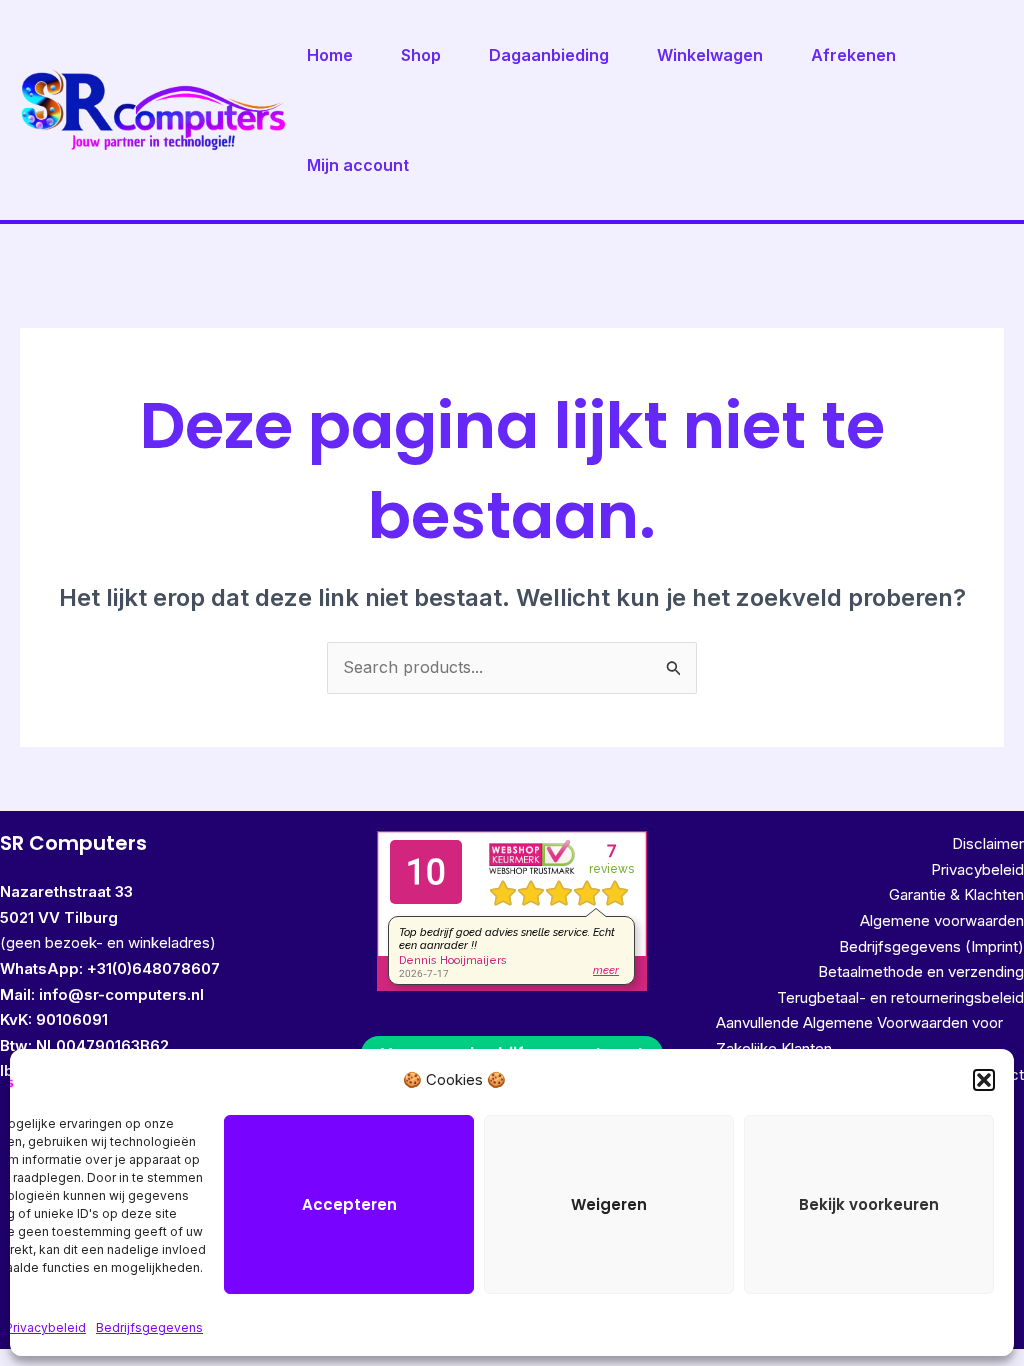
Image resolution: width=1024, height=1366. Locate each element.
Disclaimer (988, 843)
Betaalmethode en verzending (921, 971)
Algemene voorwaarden (942, 920)
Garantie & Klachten (956, 894)
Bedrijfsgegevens (149, 1327)
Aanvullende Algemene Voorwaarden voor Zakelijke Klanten (859, 1035)
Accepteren (349, 1204)
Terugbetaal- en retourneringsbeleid (900, 997)
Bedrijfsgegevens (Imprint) (931, 946)
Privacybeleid (45, 1327)
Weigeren (609, 1204)
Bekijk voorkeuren (869, 1204)
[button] (984, 1080)
